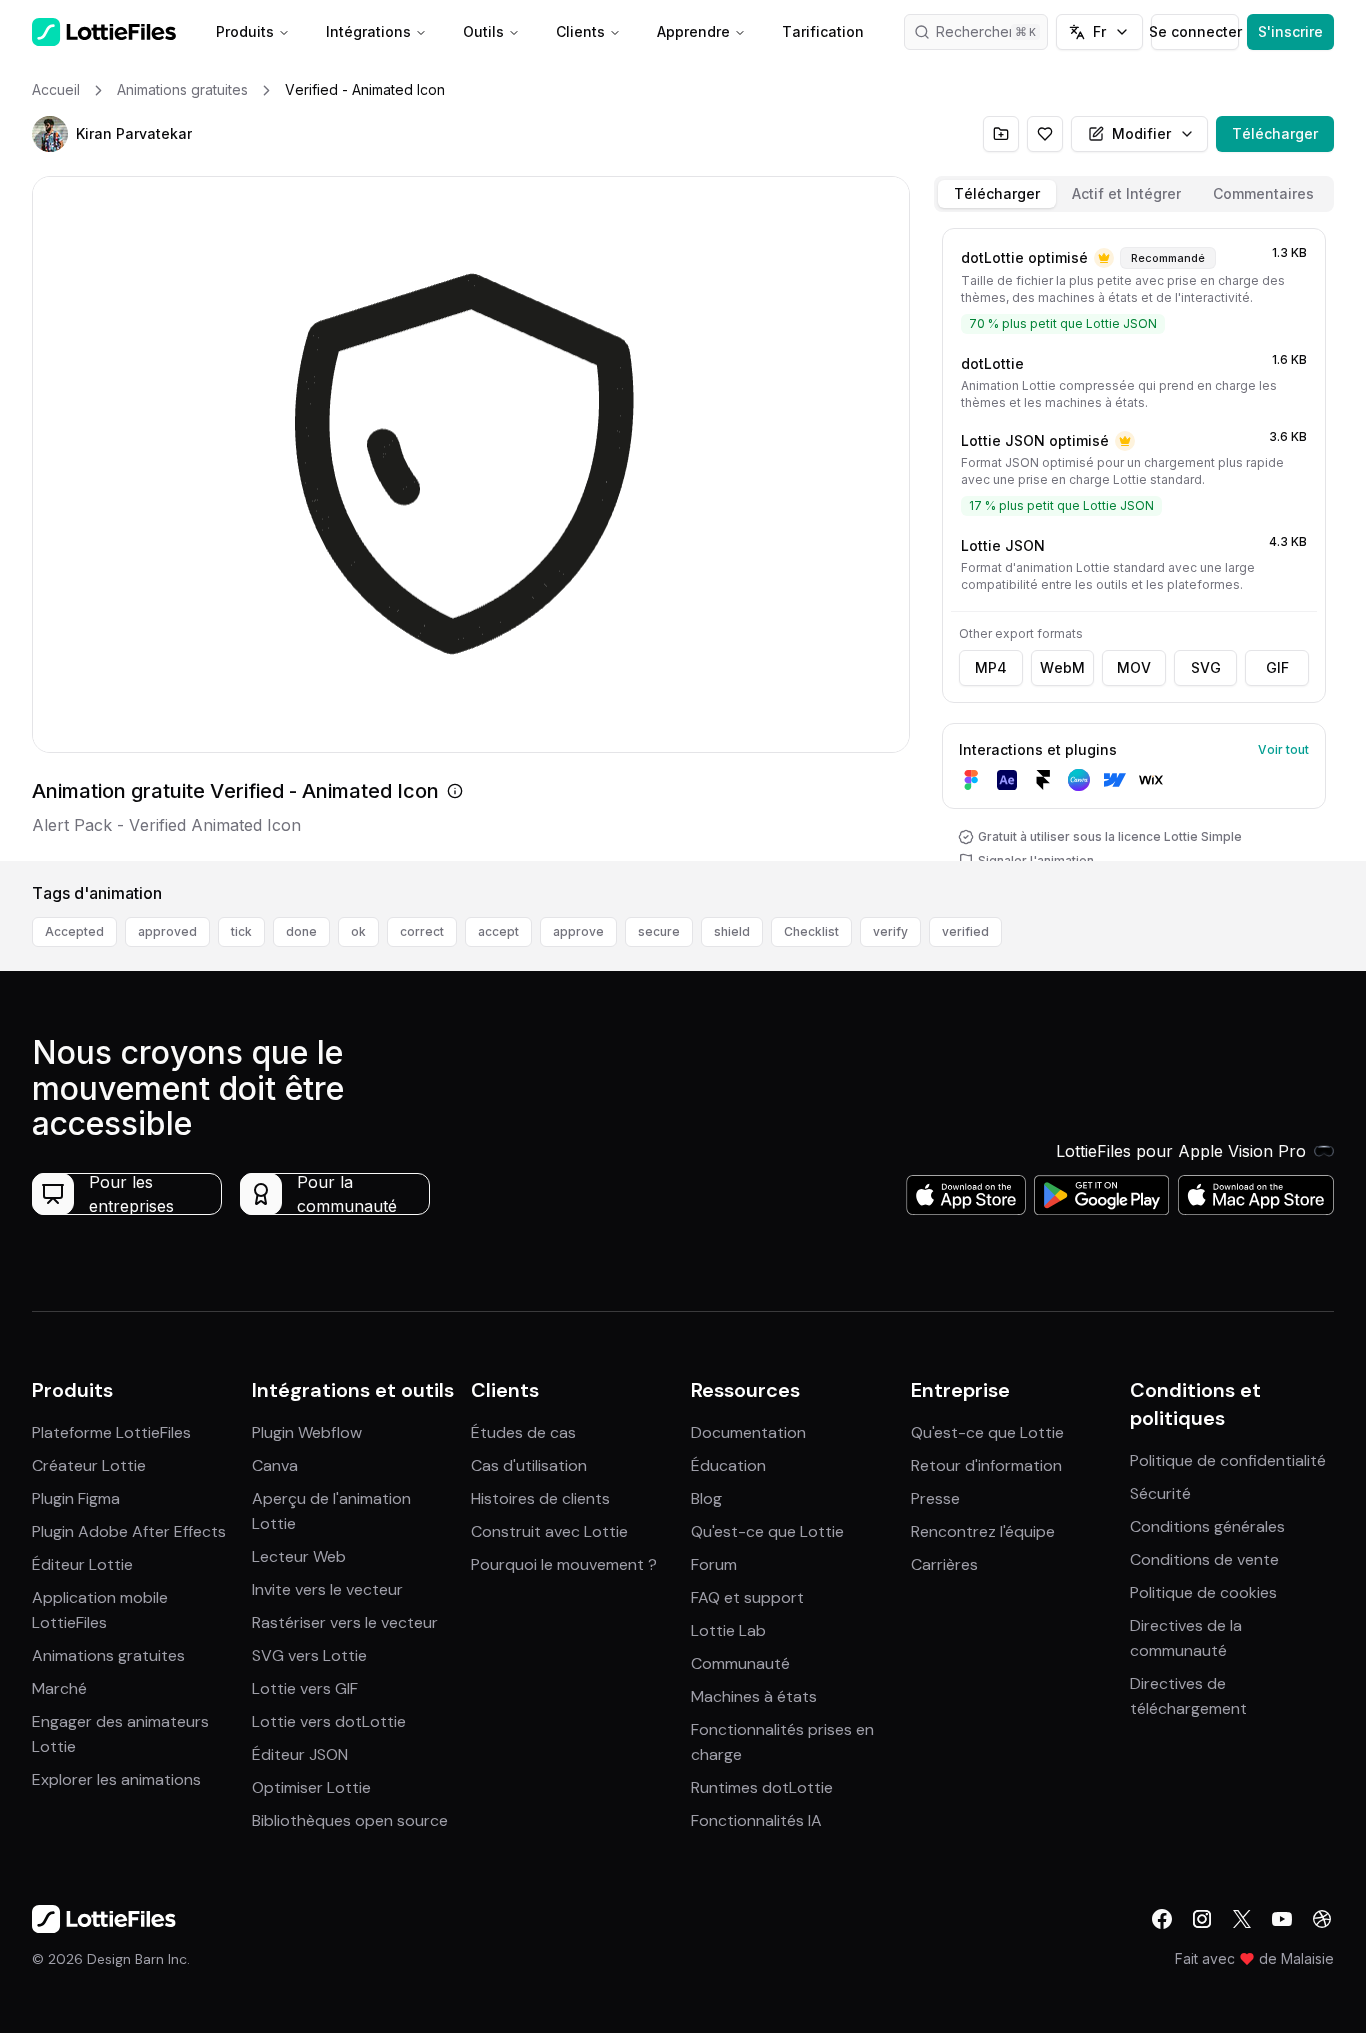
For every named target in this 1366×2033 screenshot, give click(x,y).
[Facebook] (1162, 1919)
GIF (1277, 667)
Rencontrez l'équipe (983, 1531)
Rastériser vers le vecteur (345, 1622)
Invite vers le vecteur (327, 1589)
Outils (483, 31)
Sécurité (1160, 1493)
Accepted (74, 931)
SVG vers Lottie (309, 1655)
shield (732, 931)
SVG (1206, 667)
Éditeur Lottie (82, 1564)
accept (498, 931)
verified (965, 931)
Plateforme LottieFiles (111, 1432)
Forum (714, 1564)
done (301, 931)
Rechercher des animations (992, 31)
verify (890, 931)
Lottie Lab (728, 1630)
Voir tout (1283, 749)
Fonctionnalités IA (756, 1820)
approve (578, 931)
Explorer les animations (116, 1779)
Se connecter (1194, 31)
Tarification (823, 31)
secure (659, 931)
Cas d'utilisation (529, 1465)
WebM (1062, 667)
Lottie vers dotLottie (329, 1721)
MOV (1134, 667)
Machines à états (754, 1696)
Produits (245, 31)
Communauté (740, 1663)
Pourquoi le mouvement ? (564, 1564)
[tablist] (1134, 194)
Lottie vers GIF (305, 1688)
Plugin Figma (76, 1498)
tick (241, 931)
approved (167, 931)
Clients (580, 31)
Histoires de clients (540, 1498)
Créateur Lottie (89, 1465)
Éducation (728, 1465)
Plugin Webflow (307, 1432)
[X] (1242, 1919)
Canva (275, 1465)
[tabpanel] (1134, 540)
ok (358, 931)
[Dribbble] (1322, 1919)
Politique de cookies (1203, 1592)
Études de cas (523, 1432)
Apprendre (693, 31)
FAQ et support (747, 1597)
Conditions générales (1207, 1526)
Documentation (748, 1432)
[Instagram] (1202, 1919)
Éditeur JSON (300, 1754)
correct (422, 931)
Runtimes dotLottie (762, 1787)
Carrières (944, 1564)
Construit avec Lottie (549, 1531)
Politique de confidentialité (1228, 1460)
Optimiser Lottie (311, 1787)
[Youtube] (1282, 1919)
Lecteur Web (299, 1556)
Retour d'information (986, 1465)
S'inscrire (1290, 31)
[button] (50, 134)
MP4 (991, 667)
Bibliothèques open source (350, 1820)
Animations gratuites (108, 1655)
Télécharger (1275, 133)
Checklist (811, 931)
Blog (706, 1498)
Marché (59, 1688)
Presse (935, 1498)
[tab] (997, 194)
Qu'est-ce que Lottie (767, 1531)
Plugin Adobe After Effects (129, 1531)
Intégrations (368, 31)
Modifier (1141, 133)
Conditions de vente (1204, 1559)
